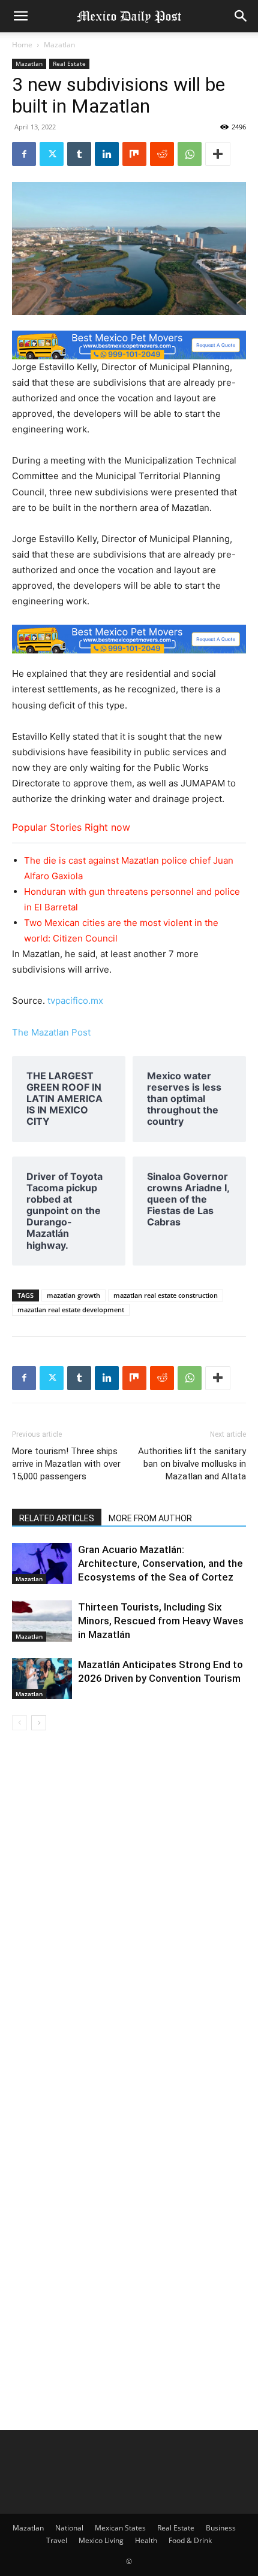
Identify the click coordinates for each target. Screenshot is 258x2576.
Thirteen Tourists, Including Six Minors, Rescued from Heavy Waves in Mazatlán (161, 1621)
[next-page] (39, 1723)
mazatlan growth (73, 1295)
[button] (20, 16)
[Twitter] (52, 154)
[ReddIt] (162, 154)
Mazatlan (59, 45)
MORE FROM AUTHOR (150, 1518)
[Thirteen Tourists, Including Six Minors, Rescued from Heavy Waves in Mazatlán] (42, 1621)
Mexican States (120, 2528)
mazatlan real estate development (71, 1310)
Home (22, 45)
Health (146, 2540)
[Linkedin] (107, 154)
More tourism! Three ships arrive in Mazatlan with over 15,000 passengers (66, 1464)
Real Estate (69, 63)
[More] (218, 154)
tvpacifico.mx (75, 1001)
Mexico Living (101, 2540)
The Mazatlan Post (51, 1032)
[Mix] (134, 154)
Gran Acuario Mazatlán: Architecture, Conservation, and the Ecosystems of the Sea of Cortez (160, 1563)
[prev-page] (19, 1723)
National (69, 2528)
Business (221, 2528)
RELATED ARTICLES (57, 1518)
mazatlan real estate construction (166, 1295)
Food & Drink (190, 2540)
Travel (57, 2540)
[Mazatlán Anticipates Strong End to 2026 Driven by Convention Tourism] (42, 1679)
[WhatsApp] (190, 154)
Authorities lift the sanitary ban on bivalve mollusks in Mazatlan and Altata (192, 1464)
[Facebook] (24, 154)
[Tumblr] (79, 154)
